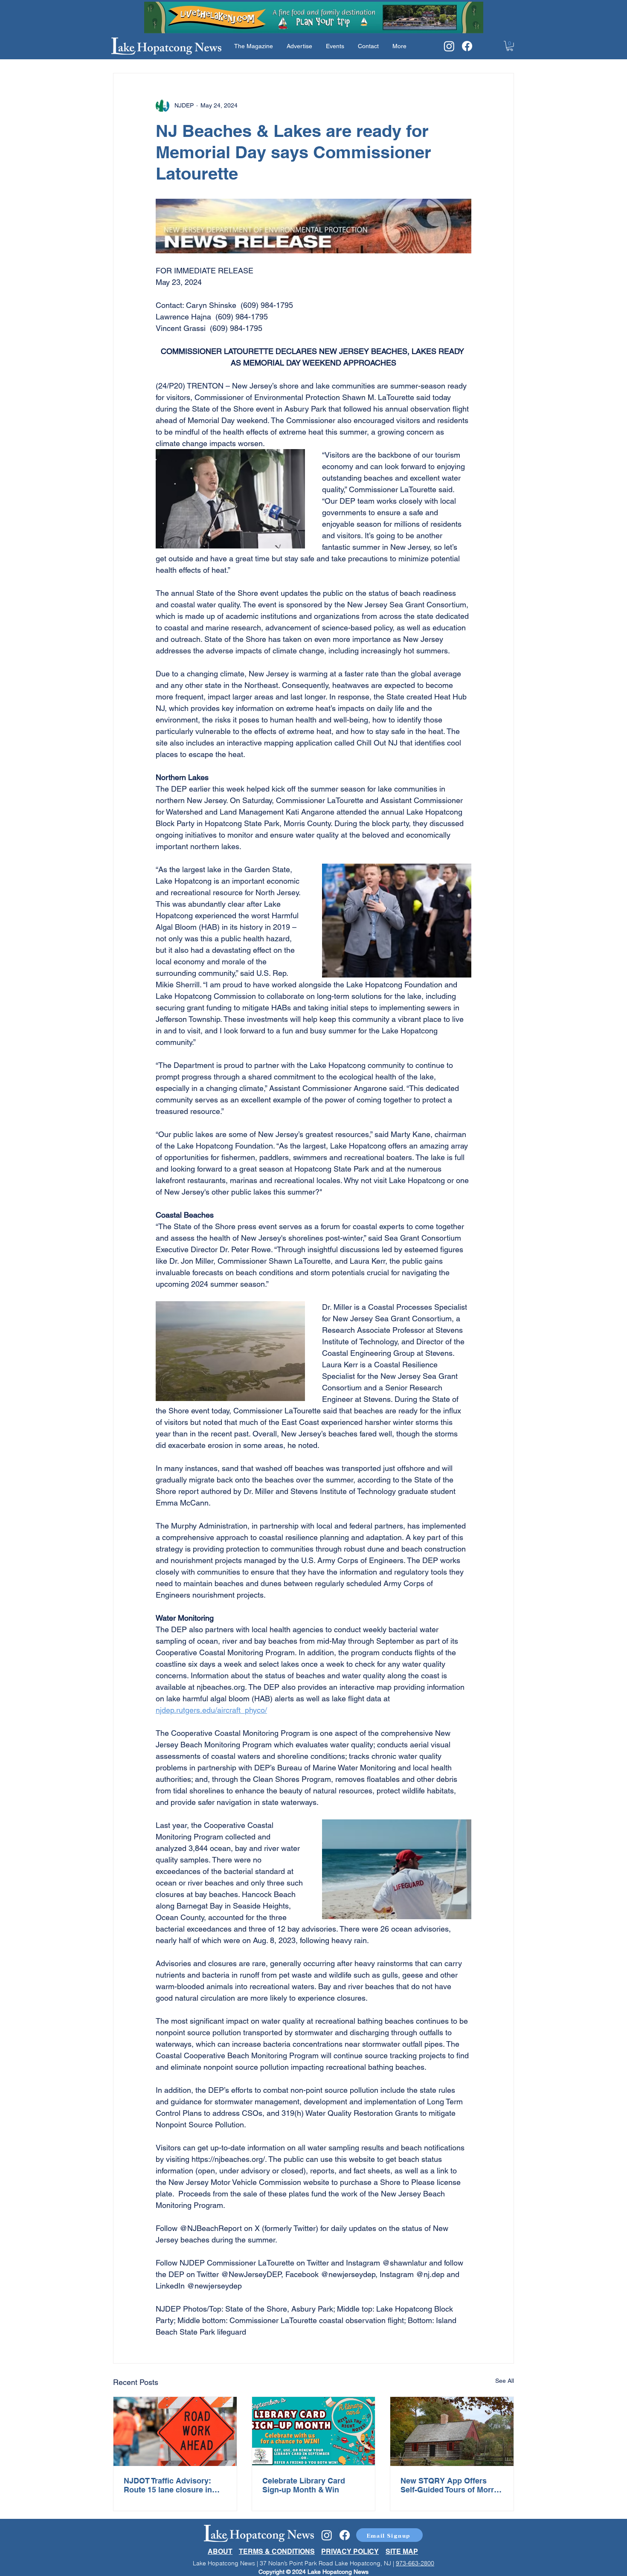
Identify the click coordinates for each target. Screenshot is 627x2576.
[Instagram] (449, 46)
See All (505, 2381)
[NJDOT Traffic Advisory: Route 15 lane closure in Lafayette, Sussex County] (175, 2431)
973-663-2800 (415, 2563)
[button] (510, 46)
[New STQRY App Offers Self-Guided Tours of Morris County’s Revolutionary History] (452, 2431)
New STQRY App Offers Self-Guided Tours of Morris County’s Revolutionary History (450, 2485)
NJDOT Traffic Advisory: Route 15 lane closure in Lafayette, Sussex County (170, 2485)
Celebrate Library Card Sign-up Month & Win (304, 2485)
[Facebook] (467, 46)
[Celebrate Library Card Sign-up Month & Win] (314, 2431)
